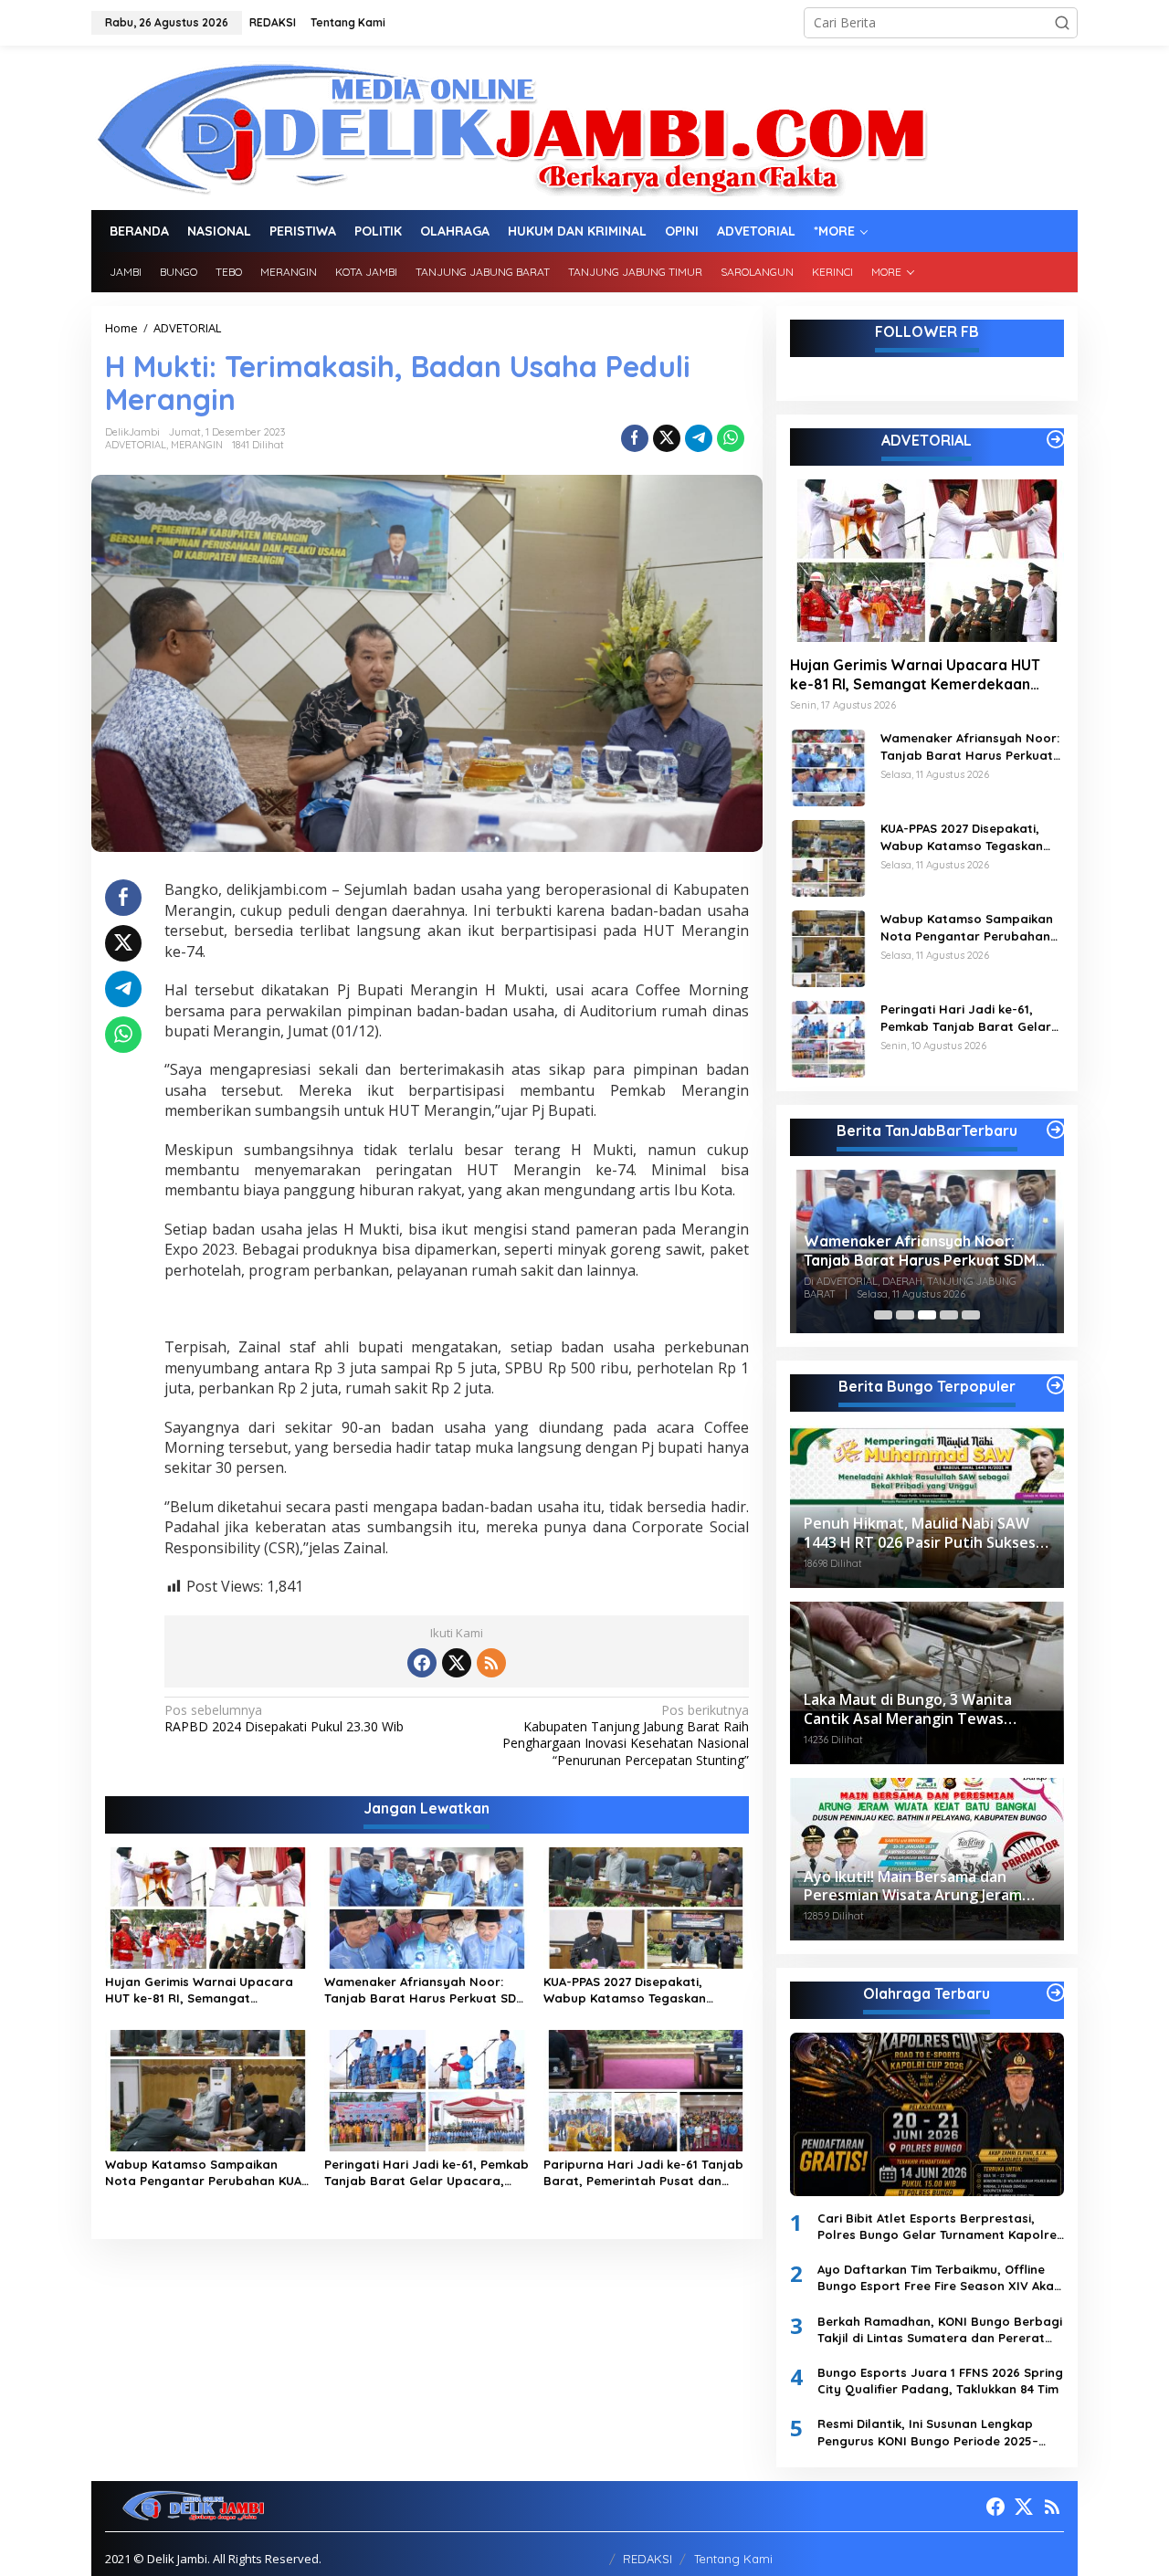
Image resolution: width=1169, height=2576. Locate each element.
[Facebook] (422, 1663)
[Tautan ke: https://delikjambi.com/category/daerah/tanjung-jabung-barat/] (1056, 1130)
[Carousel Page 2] (905, 1315)
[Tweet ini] (667, 438)
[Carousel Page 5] (971, 1315)
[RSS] (491, 1663)
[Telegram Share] (699, 438)
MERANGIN (197, 445)
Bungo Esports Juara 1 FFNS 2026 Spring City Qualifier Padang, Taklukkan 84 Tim (940, 2381)
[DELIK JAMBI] (510, 126)
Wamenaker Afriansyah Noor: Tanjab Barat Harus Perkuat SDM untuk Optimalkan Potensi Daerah (427, 1990)
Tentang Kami (733, 2559)
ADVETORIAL (136, 445)
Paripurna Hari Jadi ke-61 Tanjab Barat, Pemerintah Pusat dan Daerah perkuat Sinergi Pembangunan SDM (643, 2173)
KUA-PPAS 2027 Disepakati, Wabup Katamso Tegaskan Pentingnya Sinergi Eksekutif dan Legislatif (642, 1990)
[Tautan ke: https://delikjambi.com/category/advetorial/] (1056, 439)
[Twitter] (457, 1663)
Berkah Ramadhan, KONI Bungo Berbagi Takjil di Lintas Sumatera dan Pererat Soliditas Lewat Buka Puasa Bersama (940, 2330)
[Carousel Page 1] (883, 1315)
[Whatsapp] (731, 438)
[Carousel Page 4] (949, 1315)
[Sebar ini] (635, 438)
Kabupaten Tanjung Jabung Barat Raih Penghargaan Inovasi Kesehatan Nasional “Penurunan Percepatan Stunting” (625, 1735)
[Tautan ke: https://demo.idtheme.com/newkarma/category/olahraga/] (1056, 1992)
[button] (1062, 23)
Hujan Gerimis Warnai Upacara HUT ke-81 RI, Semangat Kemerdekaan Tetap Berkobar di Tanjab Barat (204, 1990)
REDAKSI (648, 2559)
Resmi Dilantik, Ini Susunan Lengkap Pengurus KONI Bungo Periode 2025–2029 (928, 2432)
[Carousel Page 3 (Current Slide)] (927, 1315)
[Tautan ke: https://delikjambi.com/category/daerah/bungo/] (1056, 1385)
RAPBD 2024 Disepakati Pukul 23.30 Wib (284, 1719)
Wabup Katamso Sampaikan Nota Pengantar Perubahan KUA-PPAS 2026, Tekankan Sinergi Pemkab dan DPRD (206, 2173)
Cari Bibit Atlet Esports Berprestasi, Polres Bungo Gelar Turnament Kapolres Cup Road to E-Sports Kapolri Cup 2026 (940, 2227)
